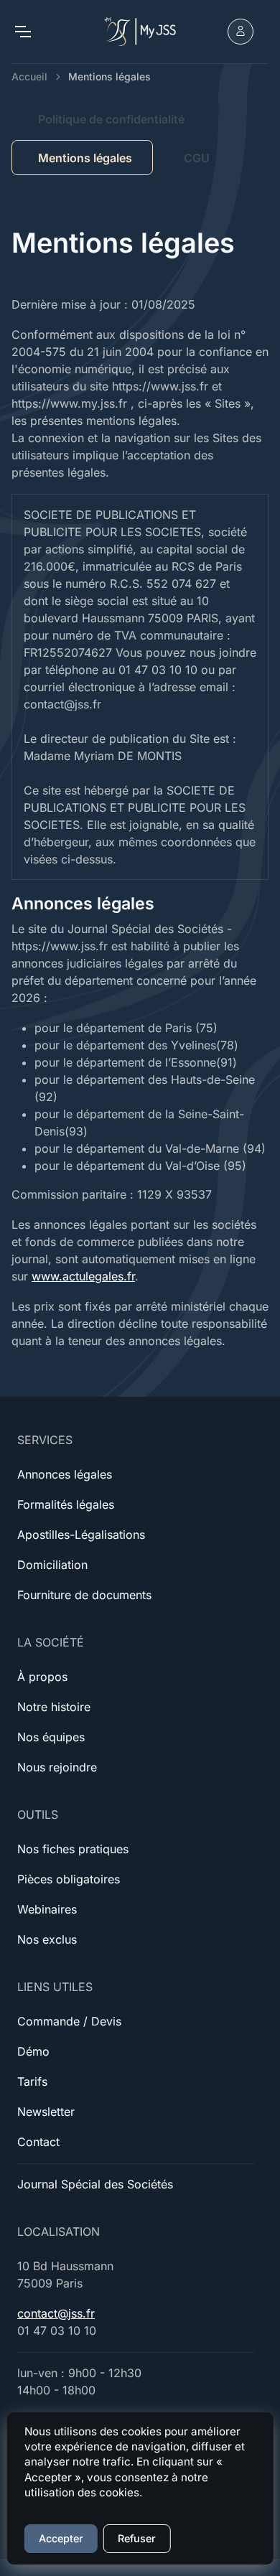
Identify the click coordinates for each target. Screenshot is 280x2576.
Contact (38, 2142)
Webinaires (47, 1909)
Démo (33, 2051)
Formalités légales (66, 1504)
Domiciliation (52, 1565)
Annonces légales (65, 1474)
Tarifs (32, 2081)
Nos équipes (51, 1737)
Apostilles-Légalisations (81, 1535)
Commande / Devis (69, 2021)
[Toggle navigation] (22, 32)
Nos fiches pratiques (73, 1849)
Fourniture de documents (84, 1595)
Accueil (29, 76)
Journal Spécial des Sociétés (95, 2184)
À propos (42, 1677)
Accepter (61, 2538)
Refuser (137, 2538)
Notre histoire (54, 1707)
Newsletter (46, 2112)
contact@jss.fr (56, 2313)
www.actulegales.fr (83, 1276)
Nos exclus (47, 1939)
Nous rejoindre (57, 1767)
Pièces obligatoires (69, 1879)
